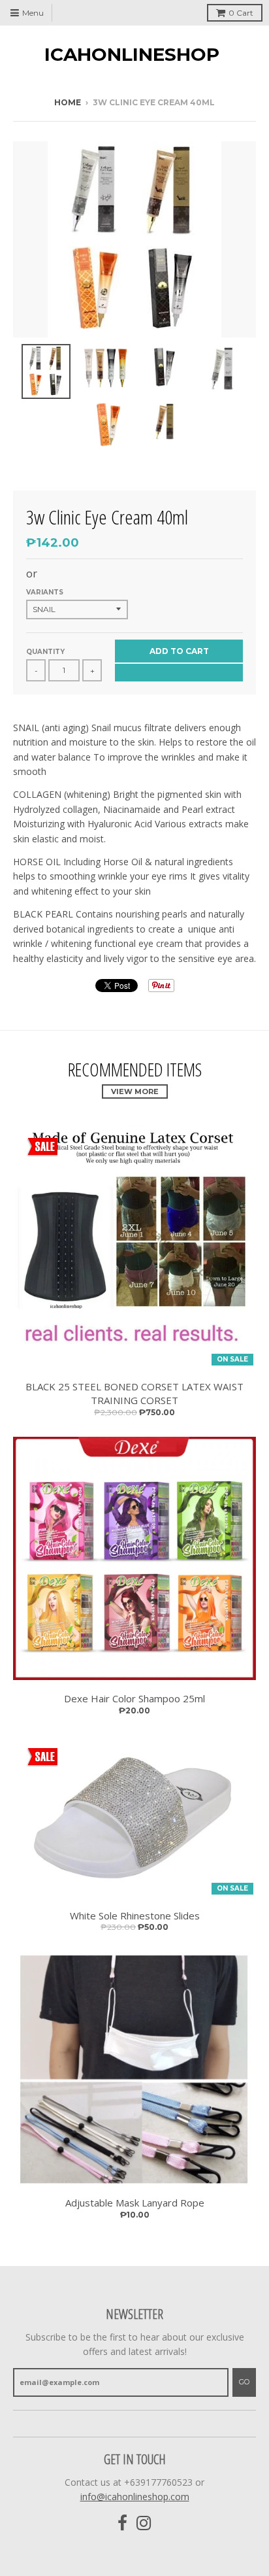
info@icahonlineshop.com (135, 2497)
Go (244, 2382)
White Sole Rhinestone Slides (135, 1915)
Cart (241, 13)
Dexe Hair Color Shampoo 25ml (134, 1698)
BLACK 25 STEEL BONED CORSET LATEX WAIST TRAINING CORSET (134, 1393)
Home (68, 102)
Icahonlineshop (132, 54)
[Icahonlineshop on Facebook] (122, 2523)
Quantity (45, 652)
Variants (45, 592)
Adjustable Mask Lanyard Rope (135, 2203)
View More (135, 1091)
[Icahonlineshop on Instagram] (144, 2523)
